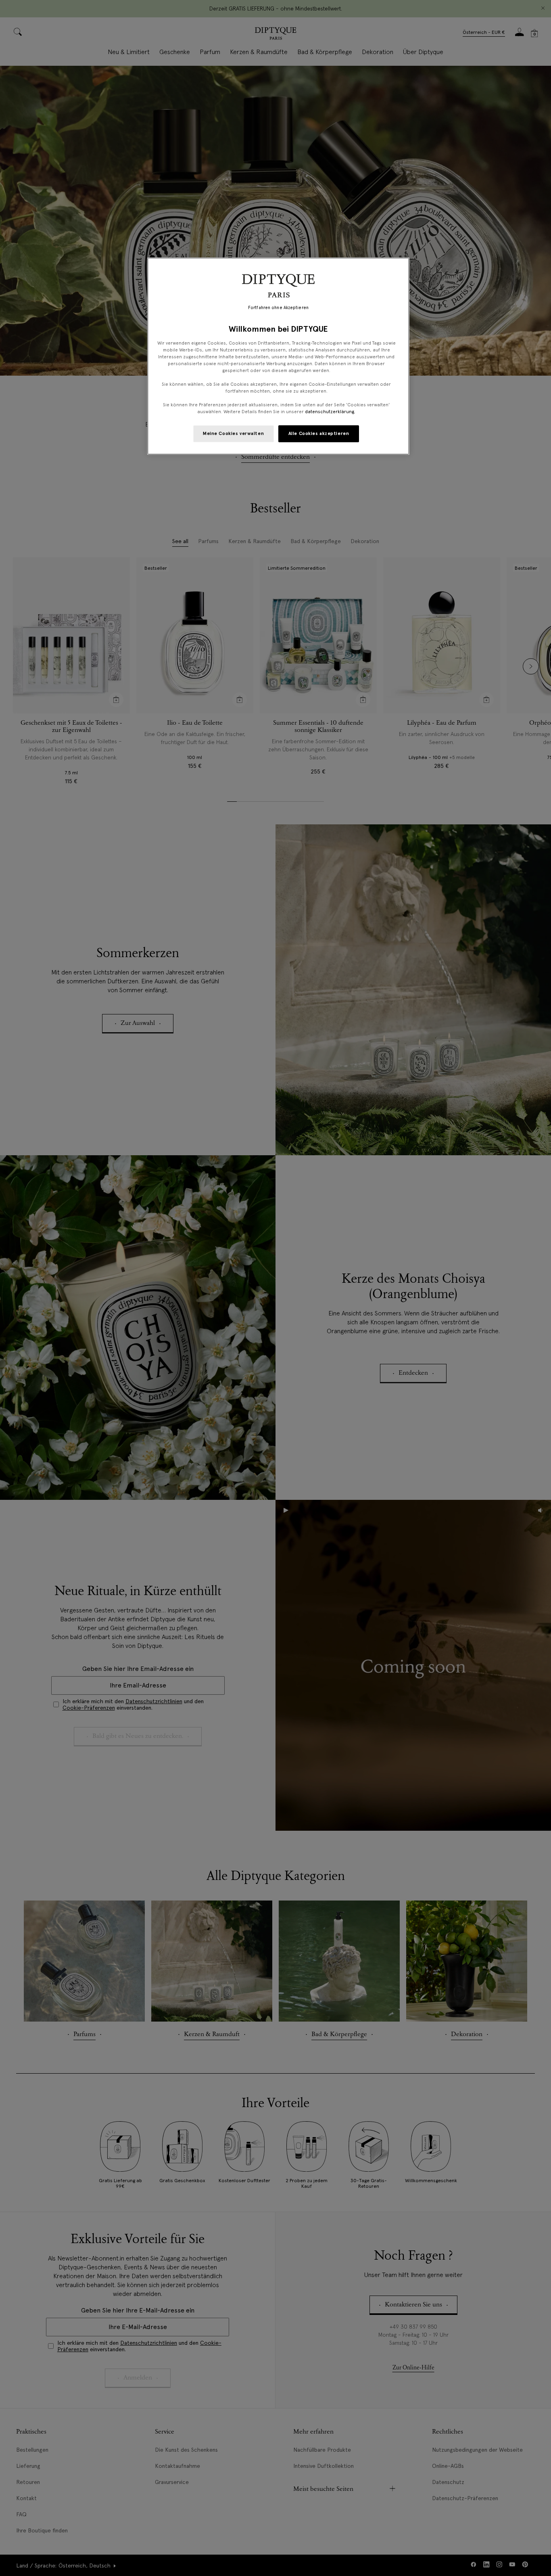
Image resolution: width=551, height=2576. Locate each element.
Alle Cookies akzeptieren (319, 433)
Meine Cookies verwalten (233, 433)
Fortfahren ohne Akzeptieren (278, 308)
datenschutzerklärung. (330, 412)
